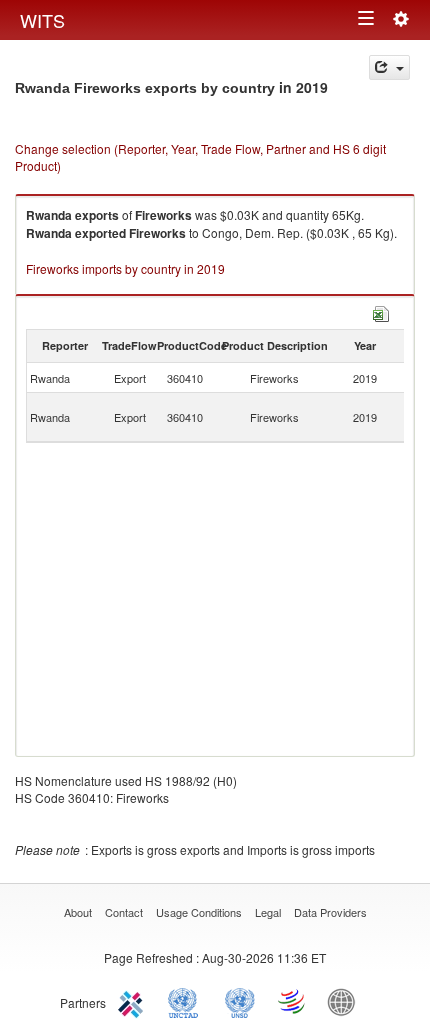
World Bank (346, 1001)
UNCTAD (187, 1001)
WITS (42, 20)
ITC (134, 1001)
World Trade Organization (293, 1001)
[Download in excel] (381, 311)
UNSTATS (240, 1001)
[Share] (389, 67)
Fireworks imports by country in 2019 (125, 268)
